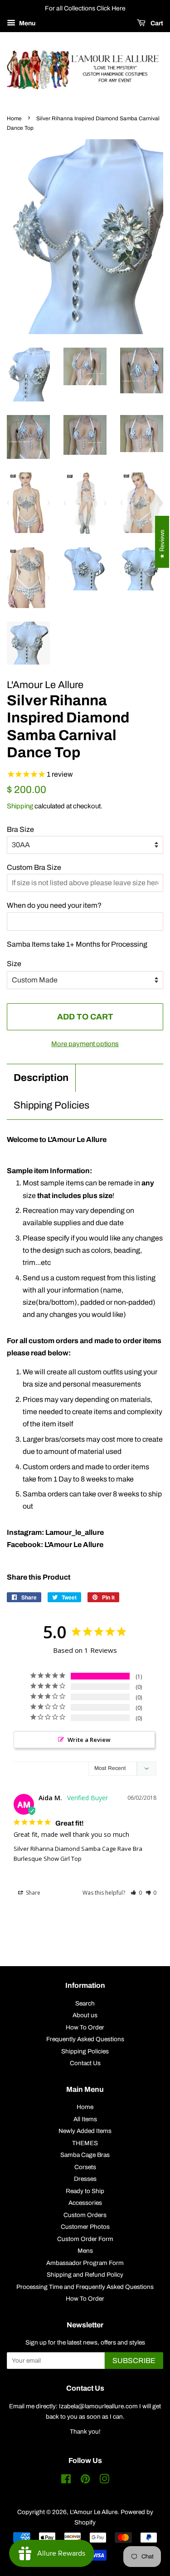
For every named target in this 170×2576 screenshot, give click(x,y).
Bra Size (20, 829)
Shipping (20, 806)
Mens (85, 2251)
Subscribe (134, 2361)
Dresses (85, 2179)
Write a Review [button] (89, 1740)
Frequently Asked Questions (85, 2039)
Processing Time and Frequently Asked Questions (85, 2287)
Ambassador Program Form (85, 2263)
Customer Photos (85, 2227)
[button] (136, 1893)
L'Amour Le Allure (94, 2512)
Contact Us (85, 2063)
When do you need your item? (54, 905)
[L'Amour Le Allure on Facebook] (66, 2481)
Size (14, 964)
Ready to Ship (85, 2191)
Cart (156, 23)
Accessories (85, 2203)
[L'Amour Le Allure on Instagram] (104, 2481)
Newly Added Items (85, 2131)
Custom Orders (85, 2215)
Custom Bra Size (34, 867)
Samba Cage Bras (85, 2155)
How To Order (85, 2027)
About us (85, 2015)
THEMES (85, 2143)
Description (41, 1078)
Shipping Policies (51, 1105)
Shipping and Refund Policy (85, 2275)
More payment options (85, 1044)
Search (85, 2003)
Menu (27, 23)
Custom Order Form (85, 2239)
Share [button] (32, 1893)
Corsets (85, 2167)
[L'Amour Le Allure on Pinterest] (85, 2481)
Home (14, 118)
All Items (85, 2119)
